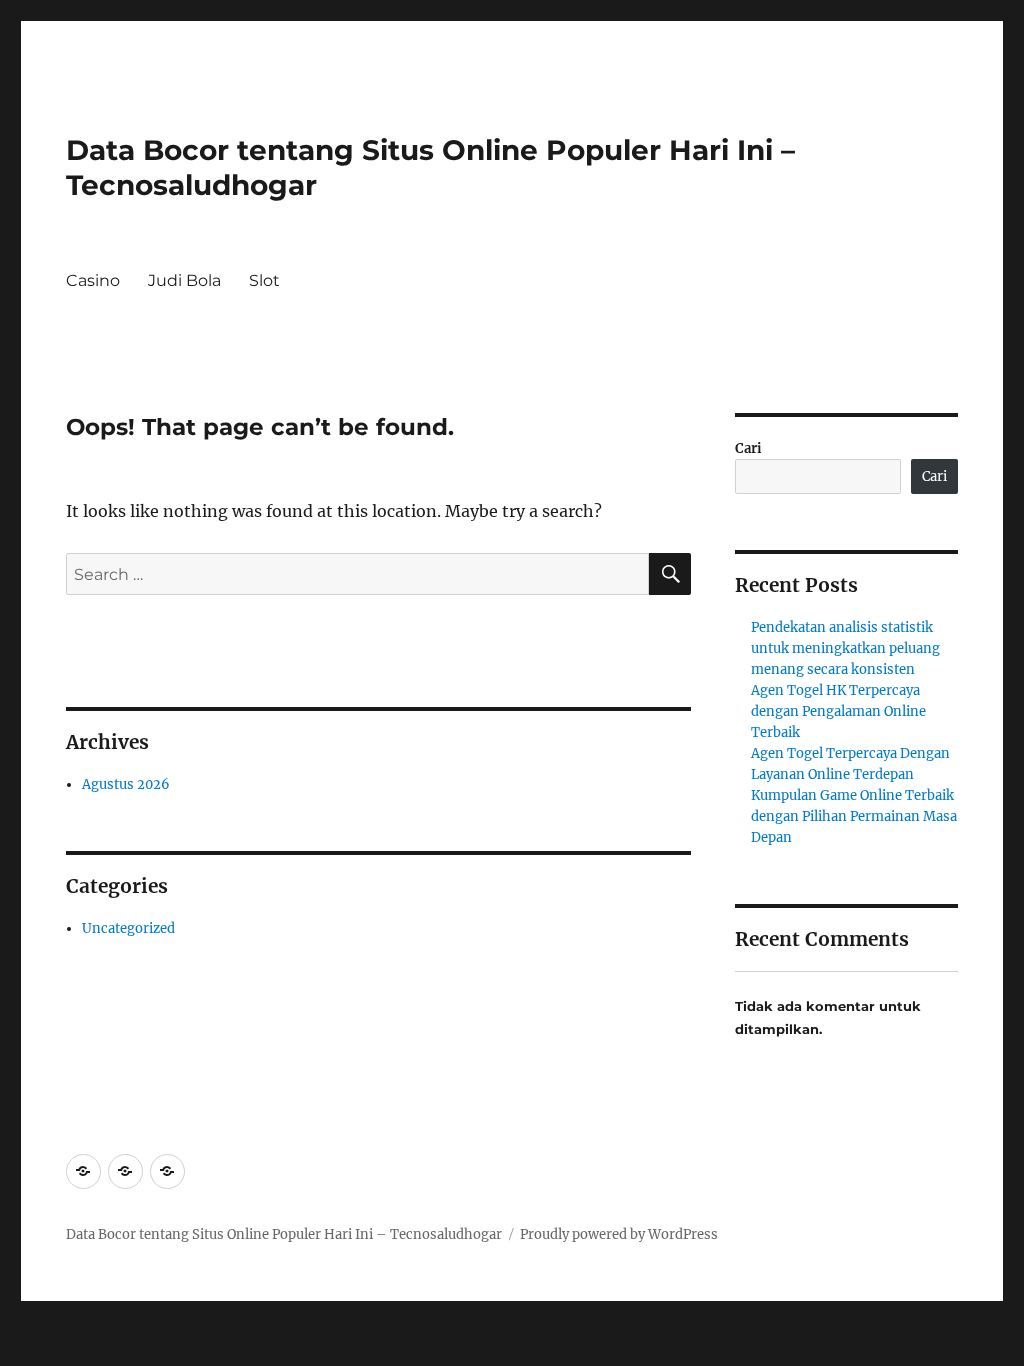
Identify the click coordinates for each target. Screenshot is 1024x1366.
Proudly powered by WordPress (619, 1234)
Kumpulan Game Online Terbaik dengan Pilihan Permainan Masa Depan (854, 816)
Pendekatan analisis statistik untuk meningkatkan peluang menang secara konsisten (845, 648)
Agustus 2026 (126, 784)
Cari (748, 448)
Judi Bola (184, 280)
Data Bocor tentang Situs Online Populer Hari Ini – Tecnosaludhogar (284, 1234)
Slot (264, 280)
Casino (93, 280)
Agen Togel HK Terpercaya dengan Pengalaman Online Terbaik (838, 711)
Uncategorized (128, 928)
